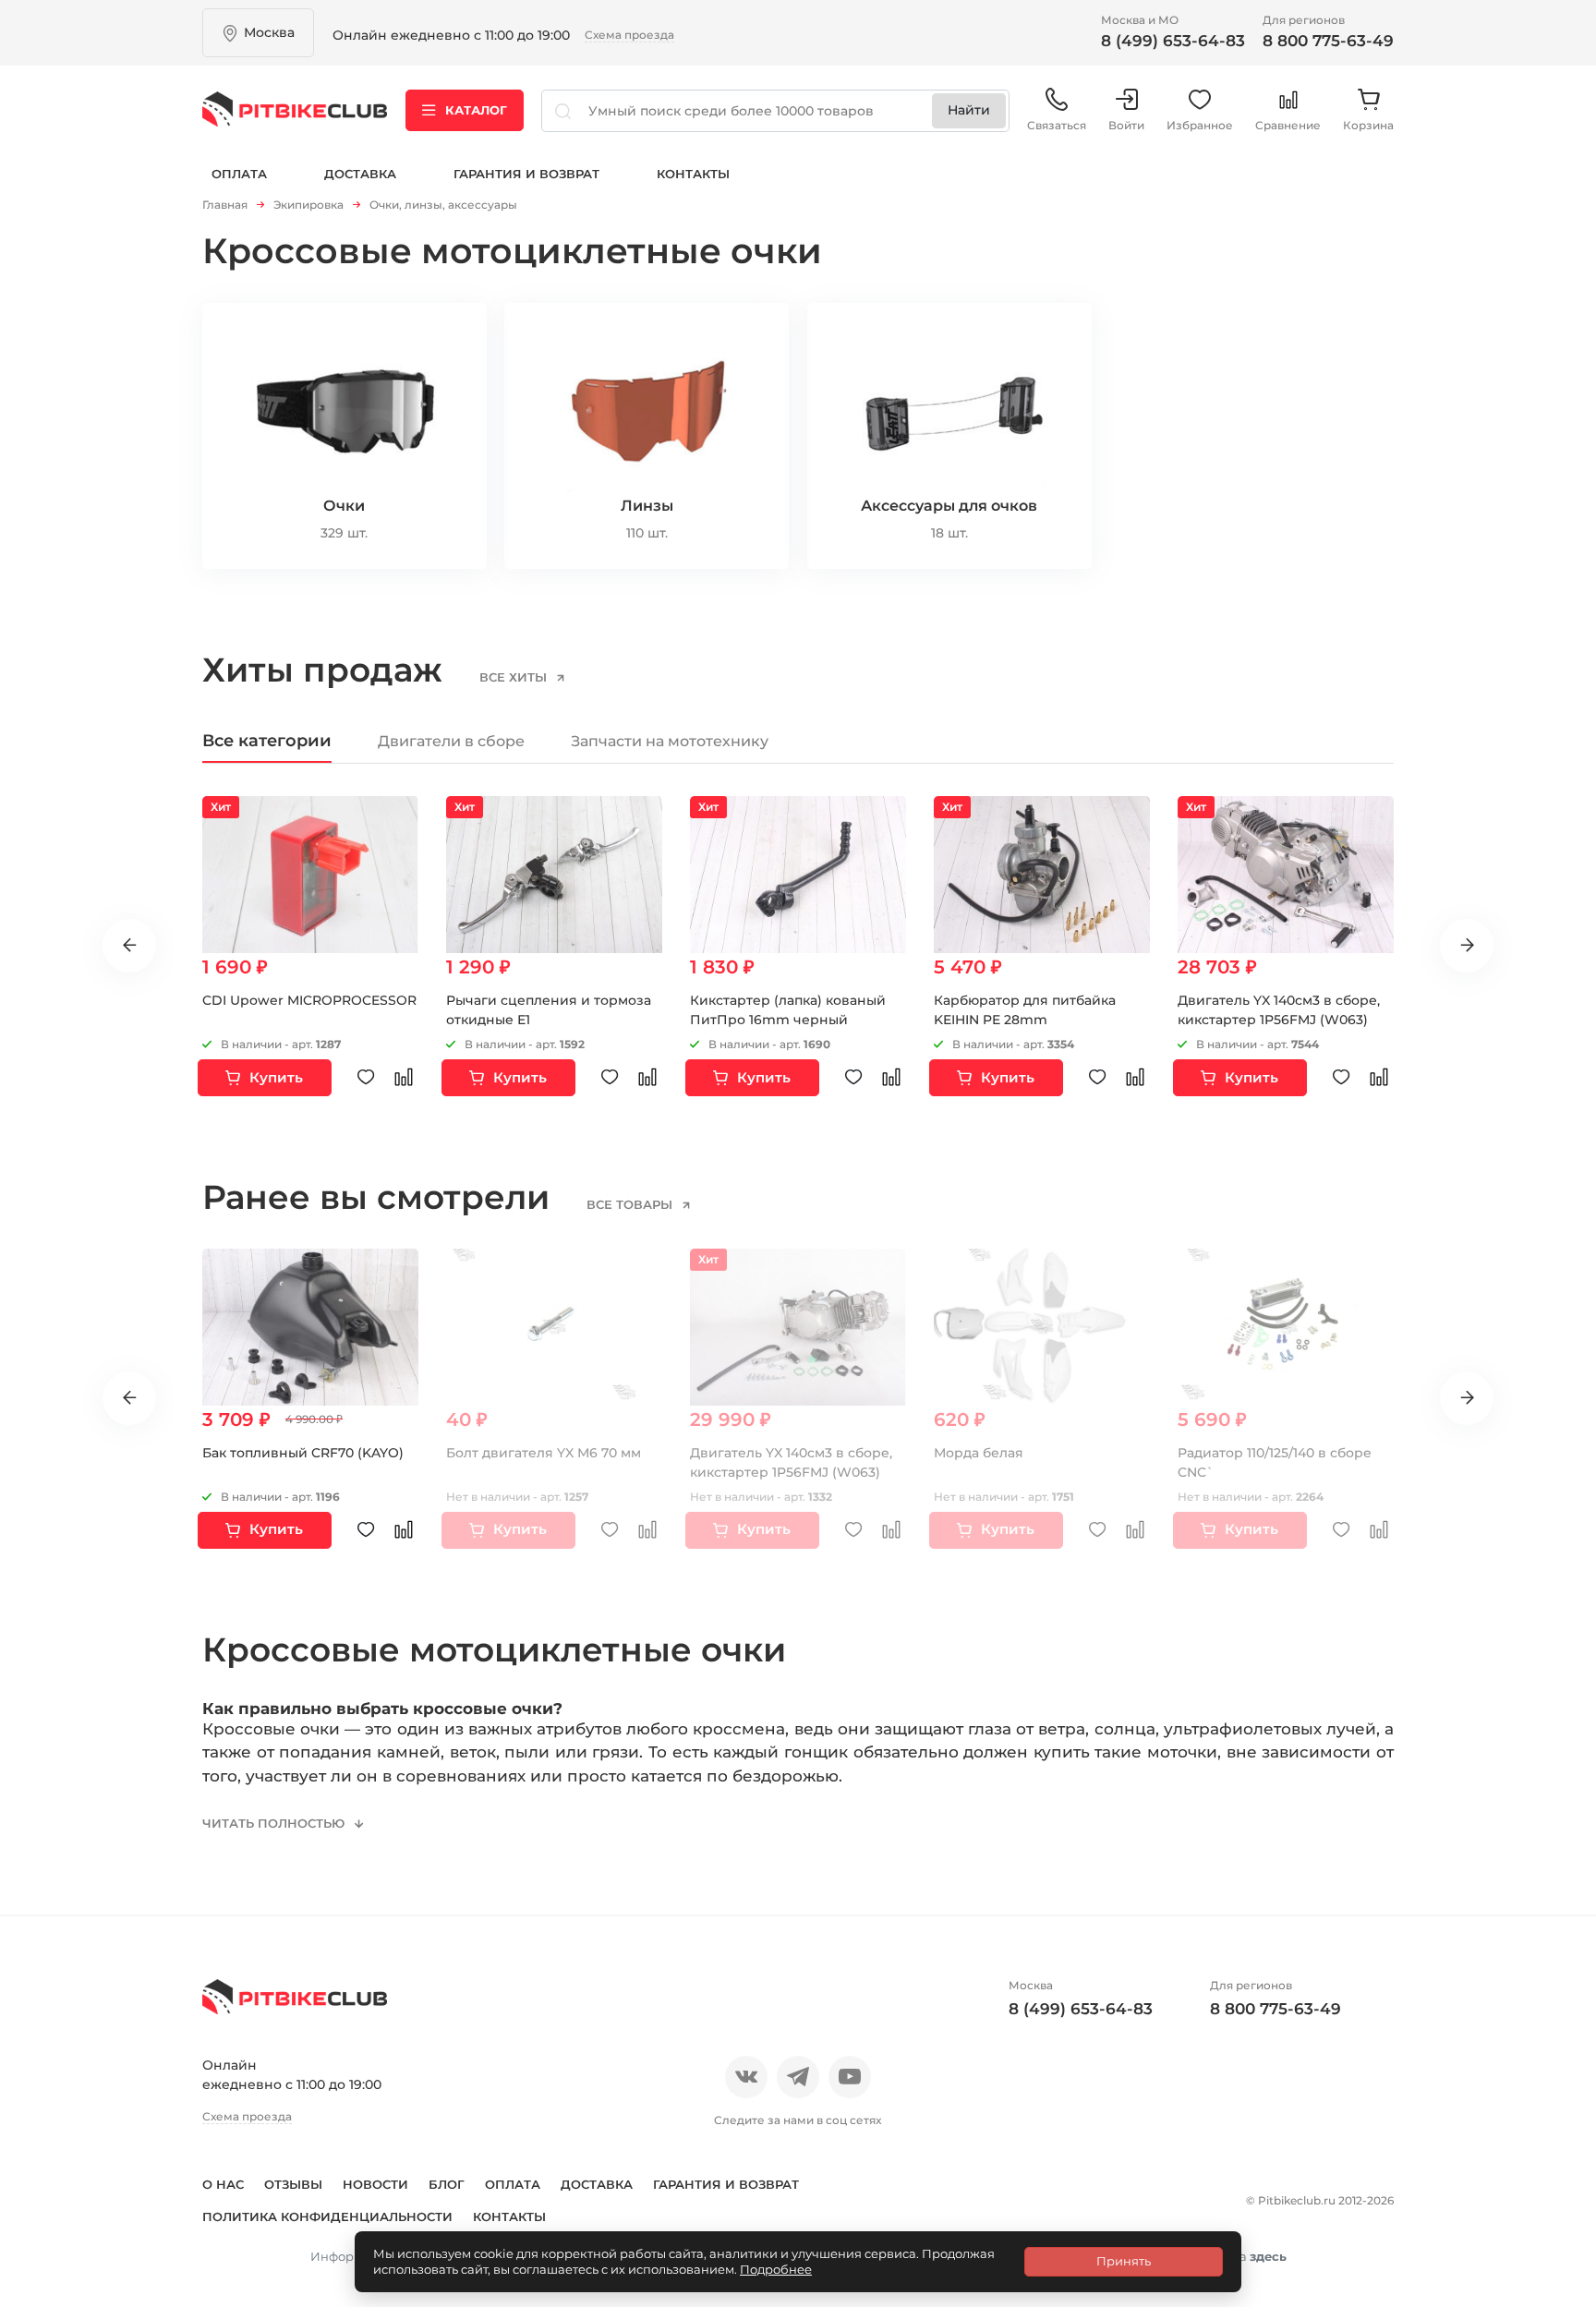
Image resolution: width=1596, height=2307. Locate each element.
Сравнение (1288, 125)
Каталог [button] (476, 110)
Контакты (693, 174)
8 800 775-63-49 (1328, 41)
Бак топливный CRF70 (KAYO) (303, 1453)
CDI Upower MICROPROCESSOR (309, 1000)
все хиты (515, 677)
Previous (129, 946)
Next (1467, 946)
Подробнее (776, 2269)
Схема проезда (629, 35)
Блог (447, 2184)
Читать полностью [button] (275, 1823)
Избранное (1200, 125)
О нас (223, 2184)
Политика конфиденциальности (327, 2216)
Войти (1126, 125)
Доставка (360, 174)
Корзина (1368, 125)
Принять (1124, 2261)
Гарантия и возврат (526, 174)
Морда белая (979, 1453)
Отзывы (293, 2184)
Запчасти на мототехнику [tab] (670, 741)
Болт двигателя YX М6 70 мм (544, 1453)
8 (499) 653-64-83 (1173, 41)
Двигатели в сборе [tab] (451, 741)
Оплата (239, 174)
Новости (375, 2184)
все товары (631, 1204)
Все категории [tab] (267, 741)
